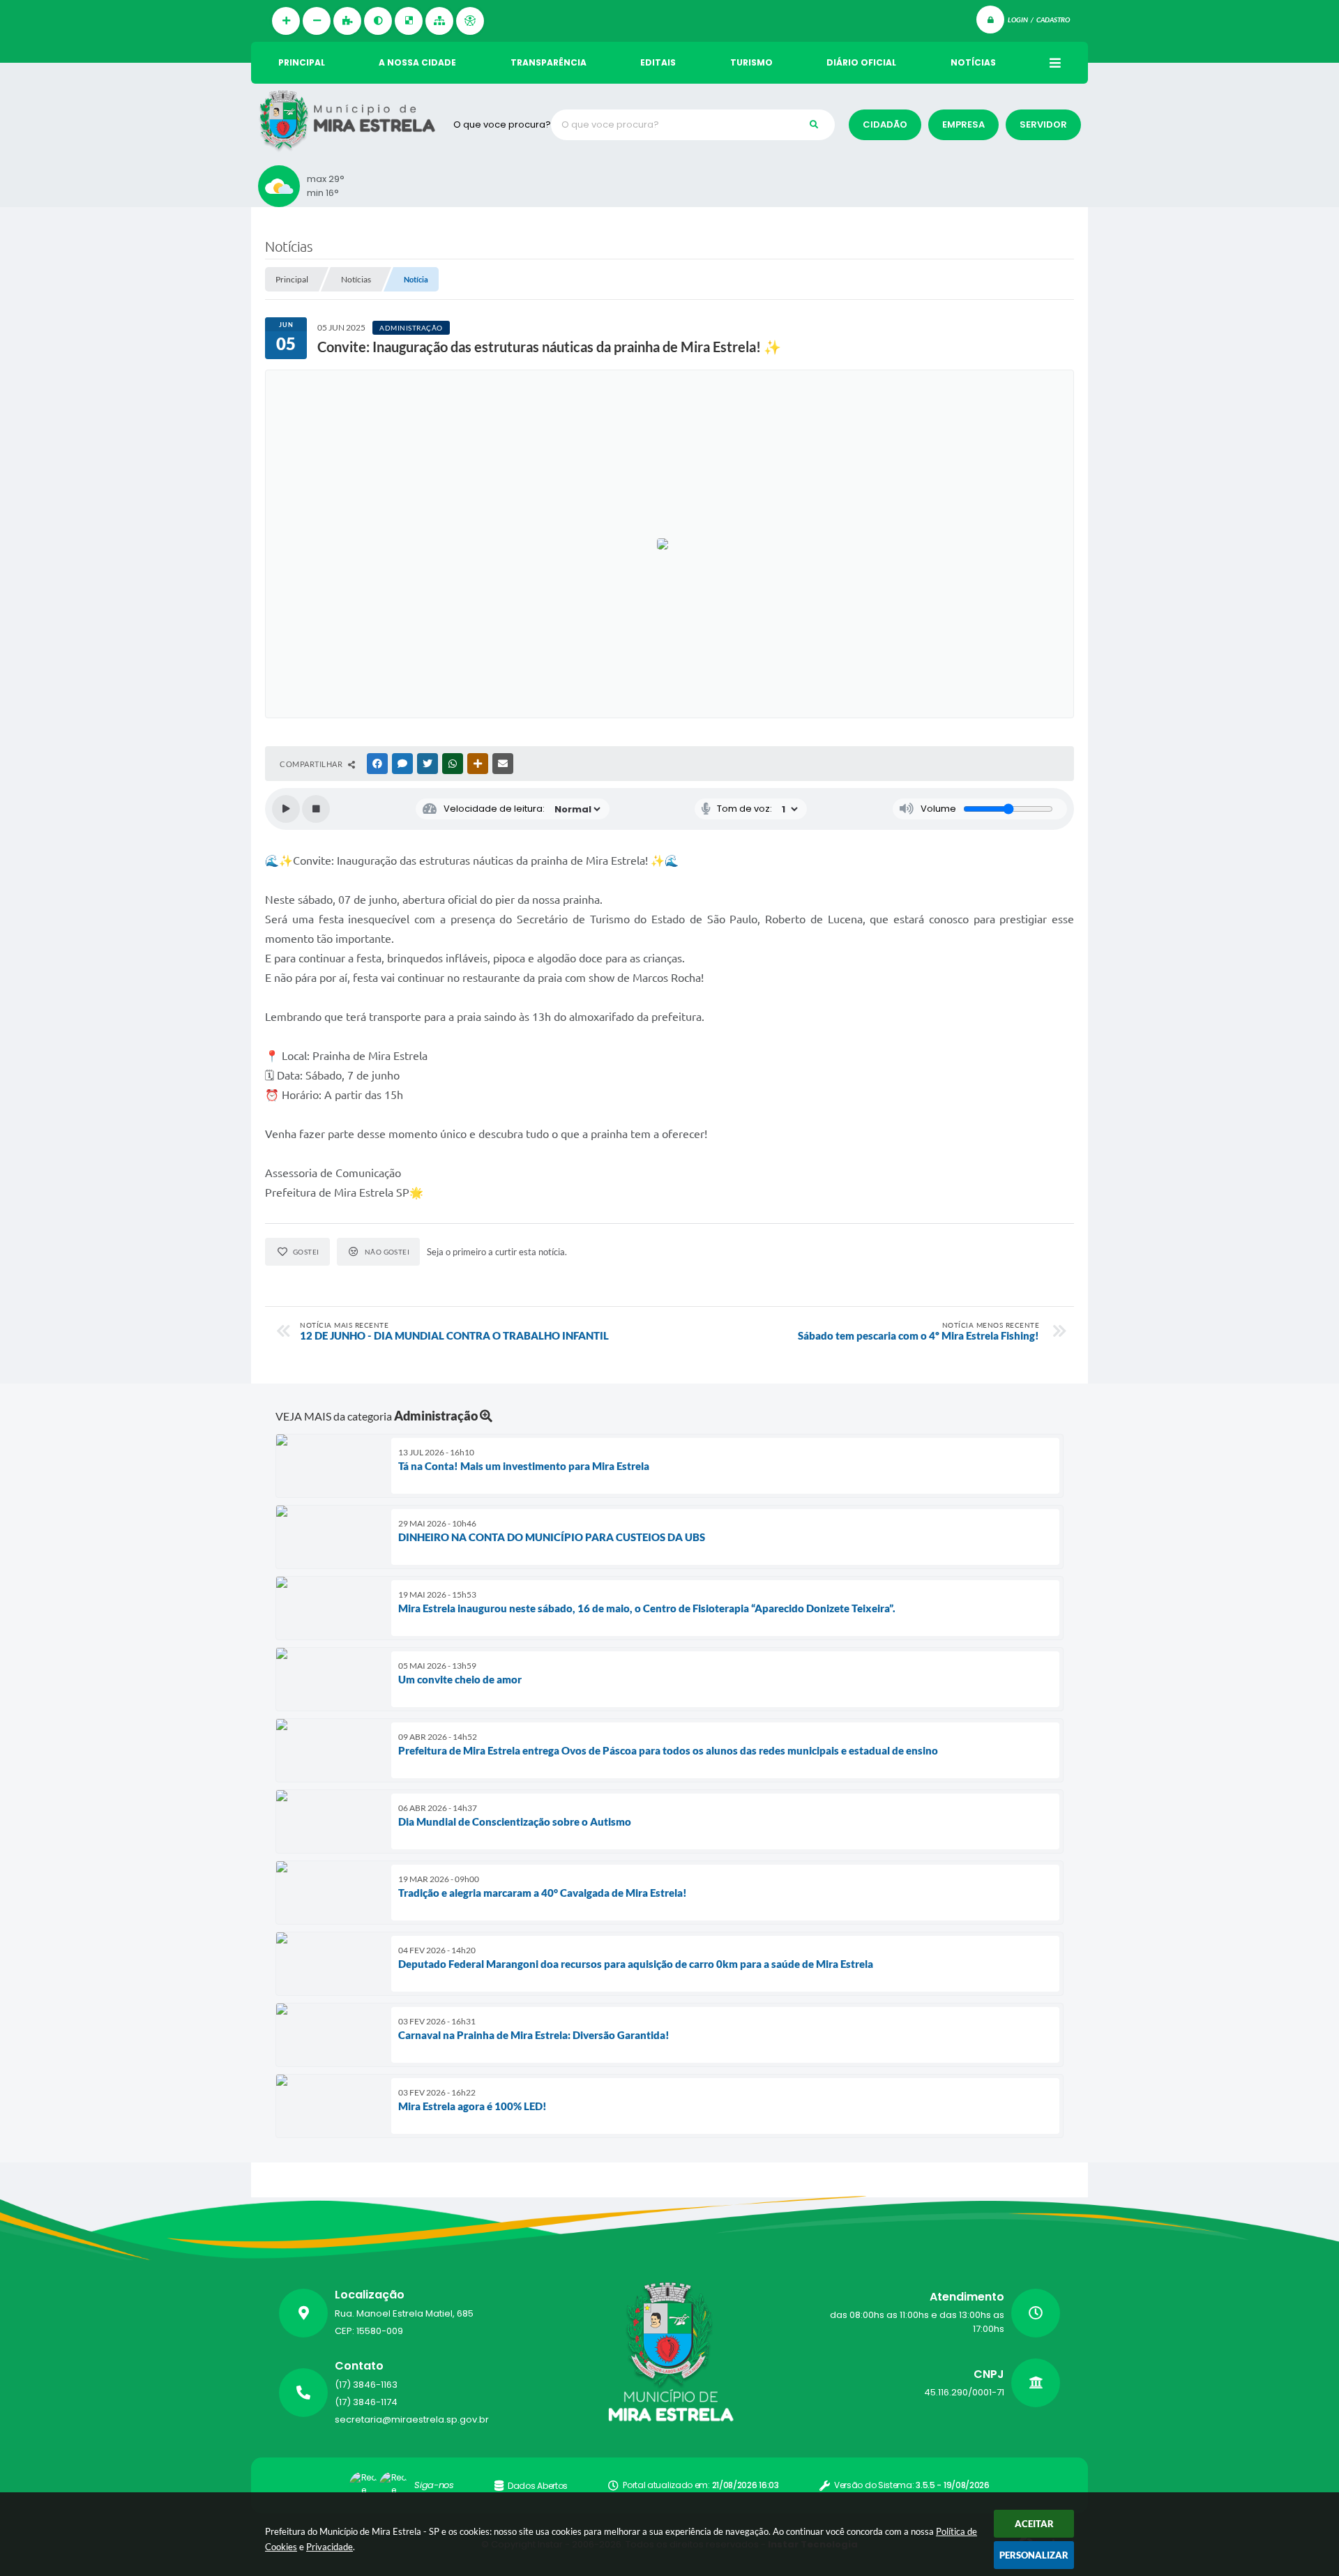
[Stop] (316, 809)
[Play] (286, 809)
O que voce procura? (502, 124)
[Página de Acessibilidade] (470, 21)
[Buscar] (814, 125)
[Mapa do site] (439, 21)
